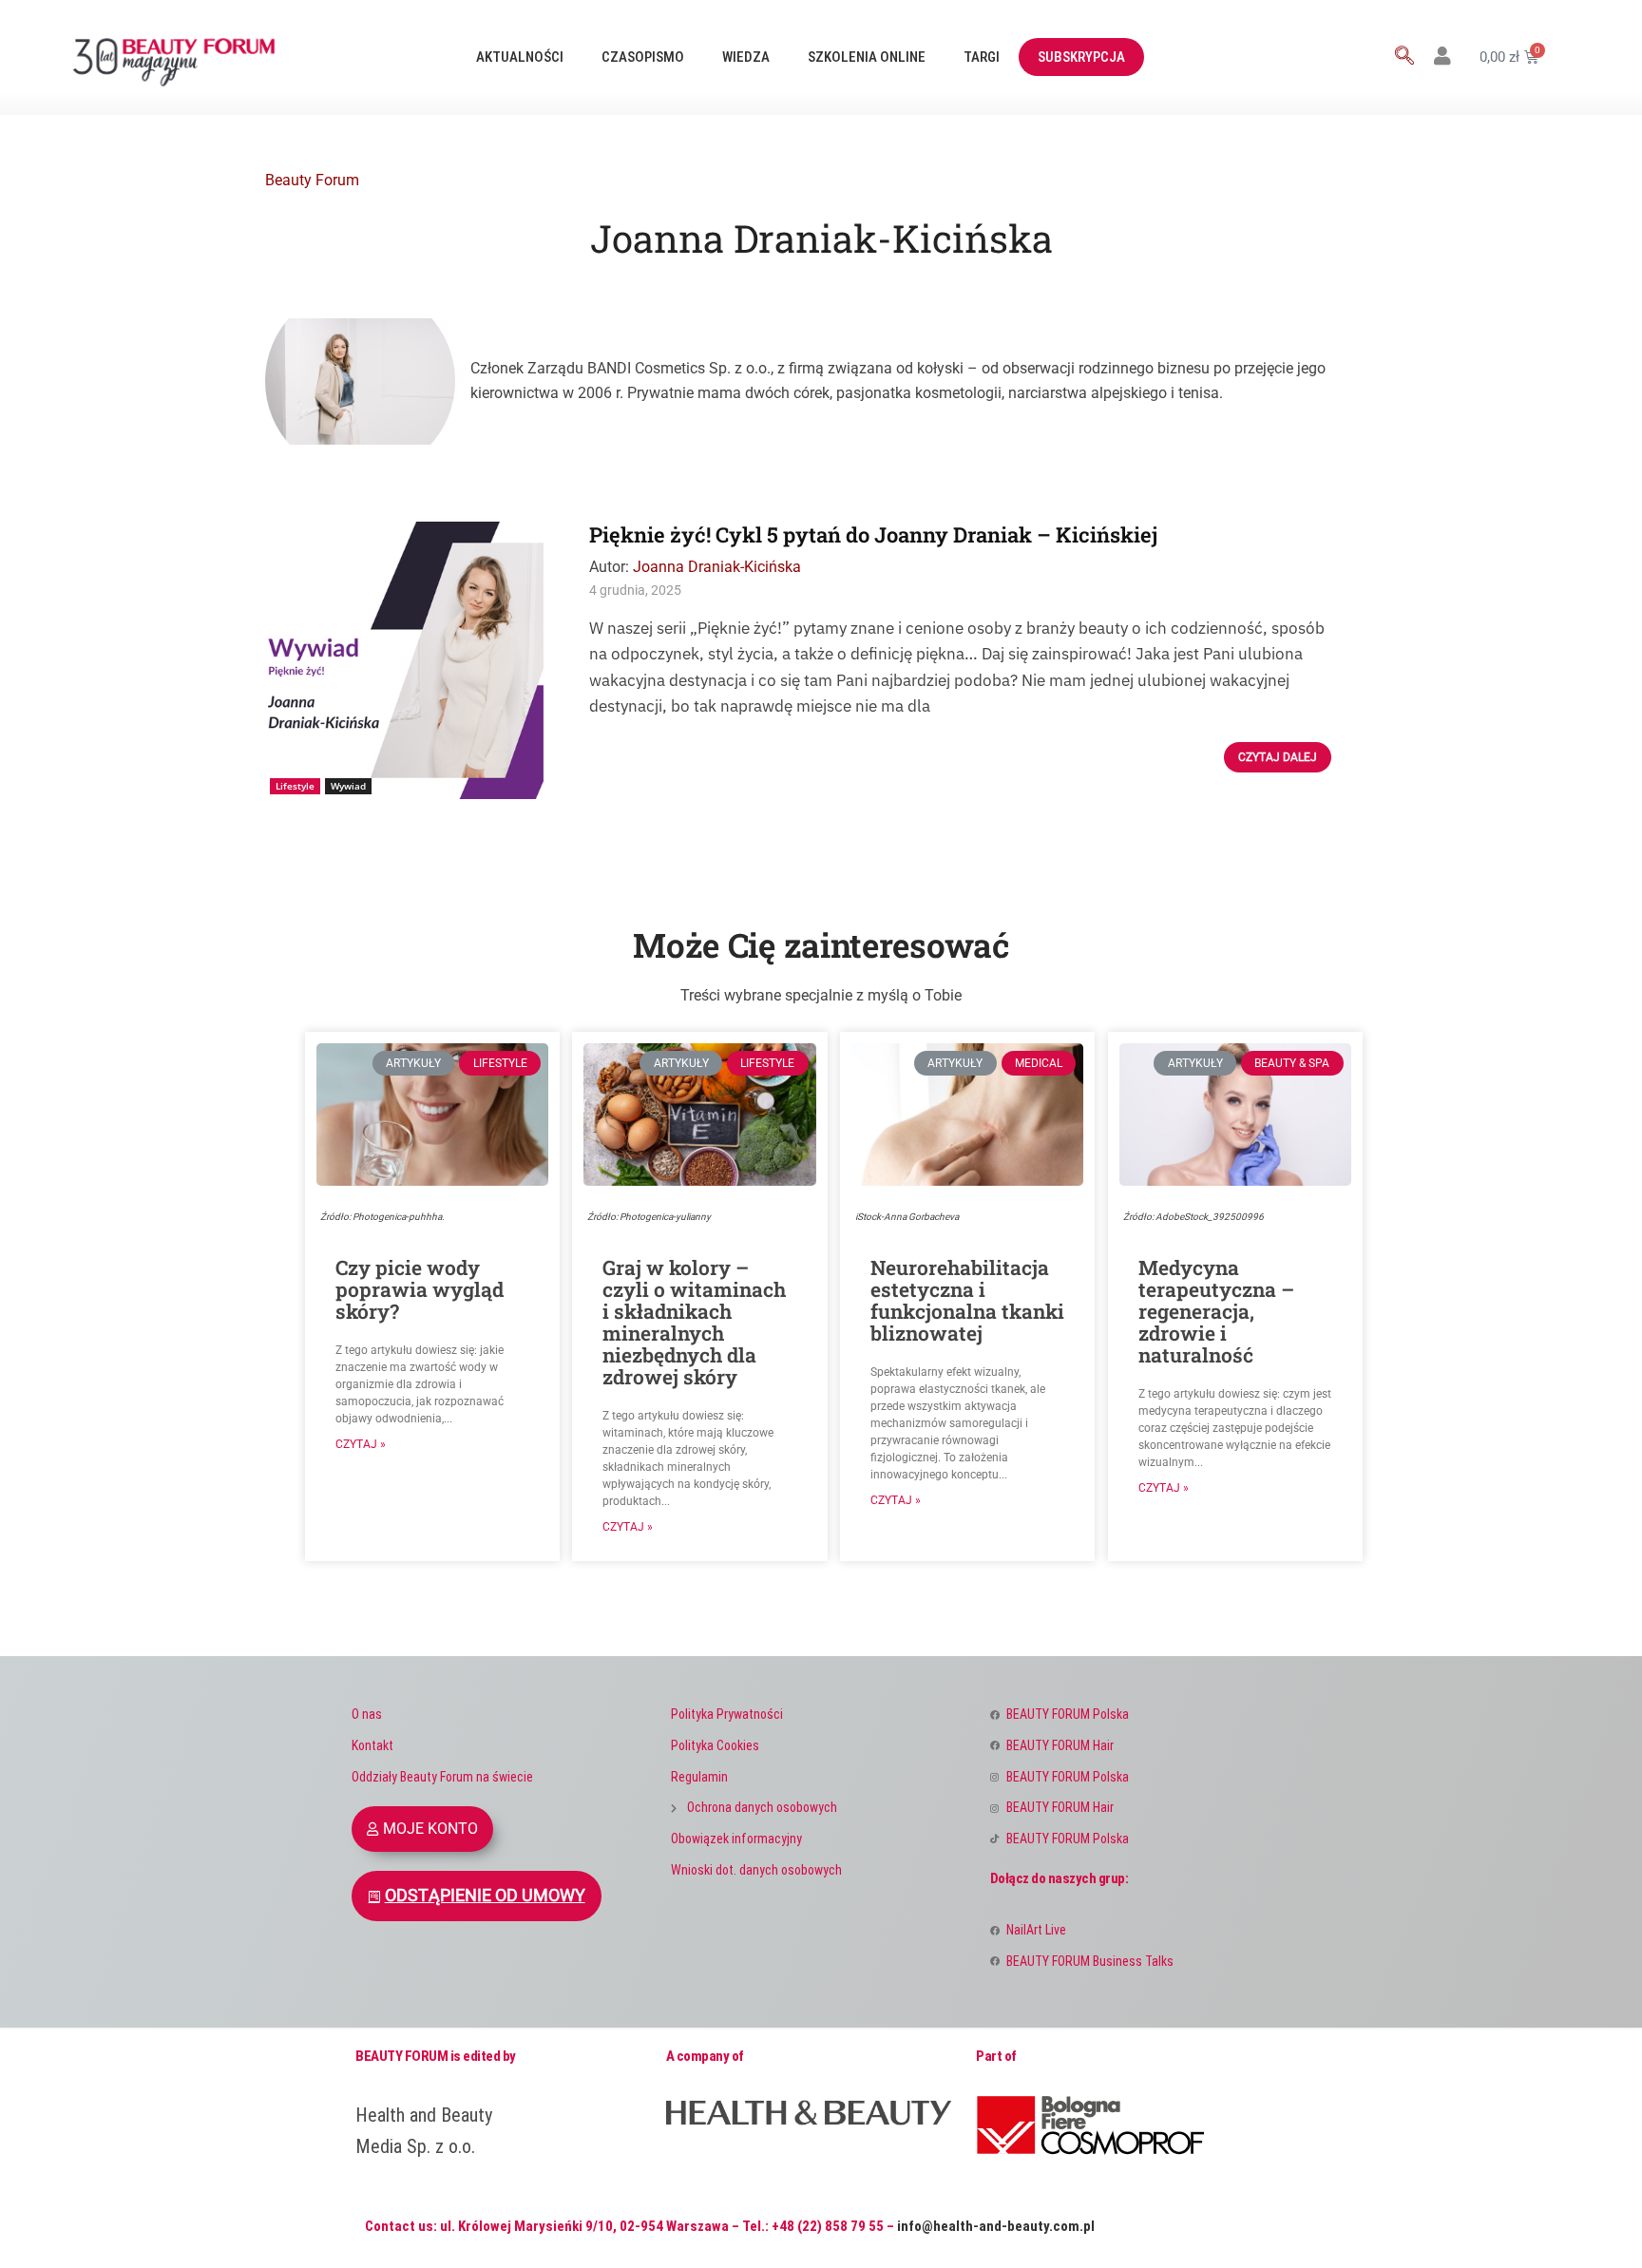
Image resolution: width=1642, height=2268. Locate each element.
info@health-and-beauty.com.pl (996, 2226)
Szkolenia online (867, 57)
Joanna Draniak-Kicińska (717, 567)
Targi (982, 57)
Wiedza (746, 57)
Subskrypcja (1081, 57)
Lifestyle (295, 786)
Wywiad (348, 786)
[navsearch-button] (1404, 57)
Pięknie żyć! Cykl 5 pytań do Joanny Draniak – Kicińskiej (873, 534)
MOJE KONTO (430, 1829)
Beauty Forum (312, 180)
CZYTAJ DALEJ (1278, 757)
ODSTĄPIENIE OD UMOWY (485, 1896)
